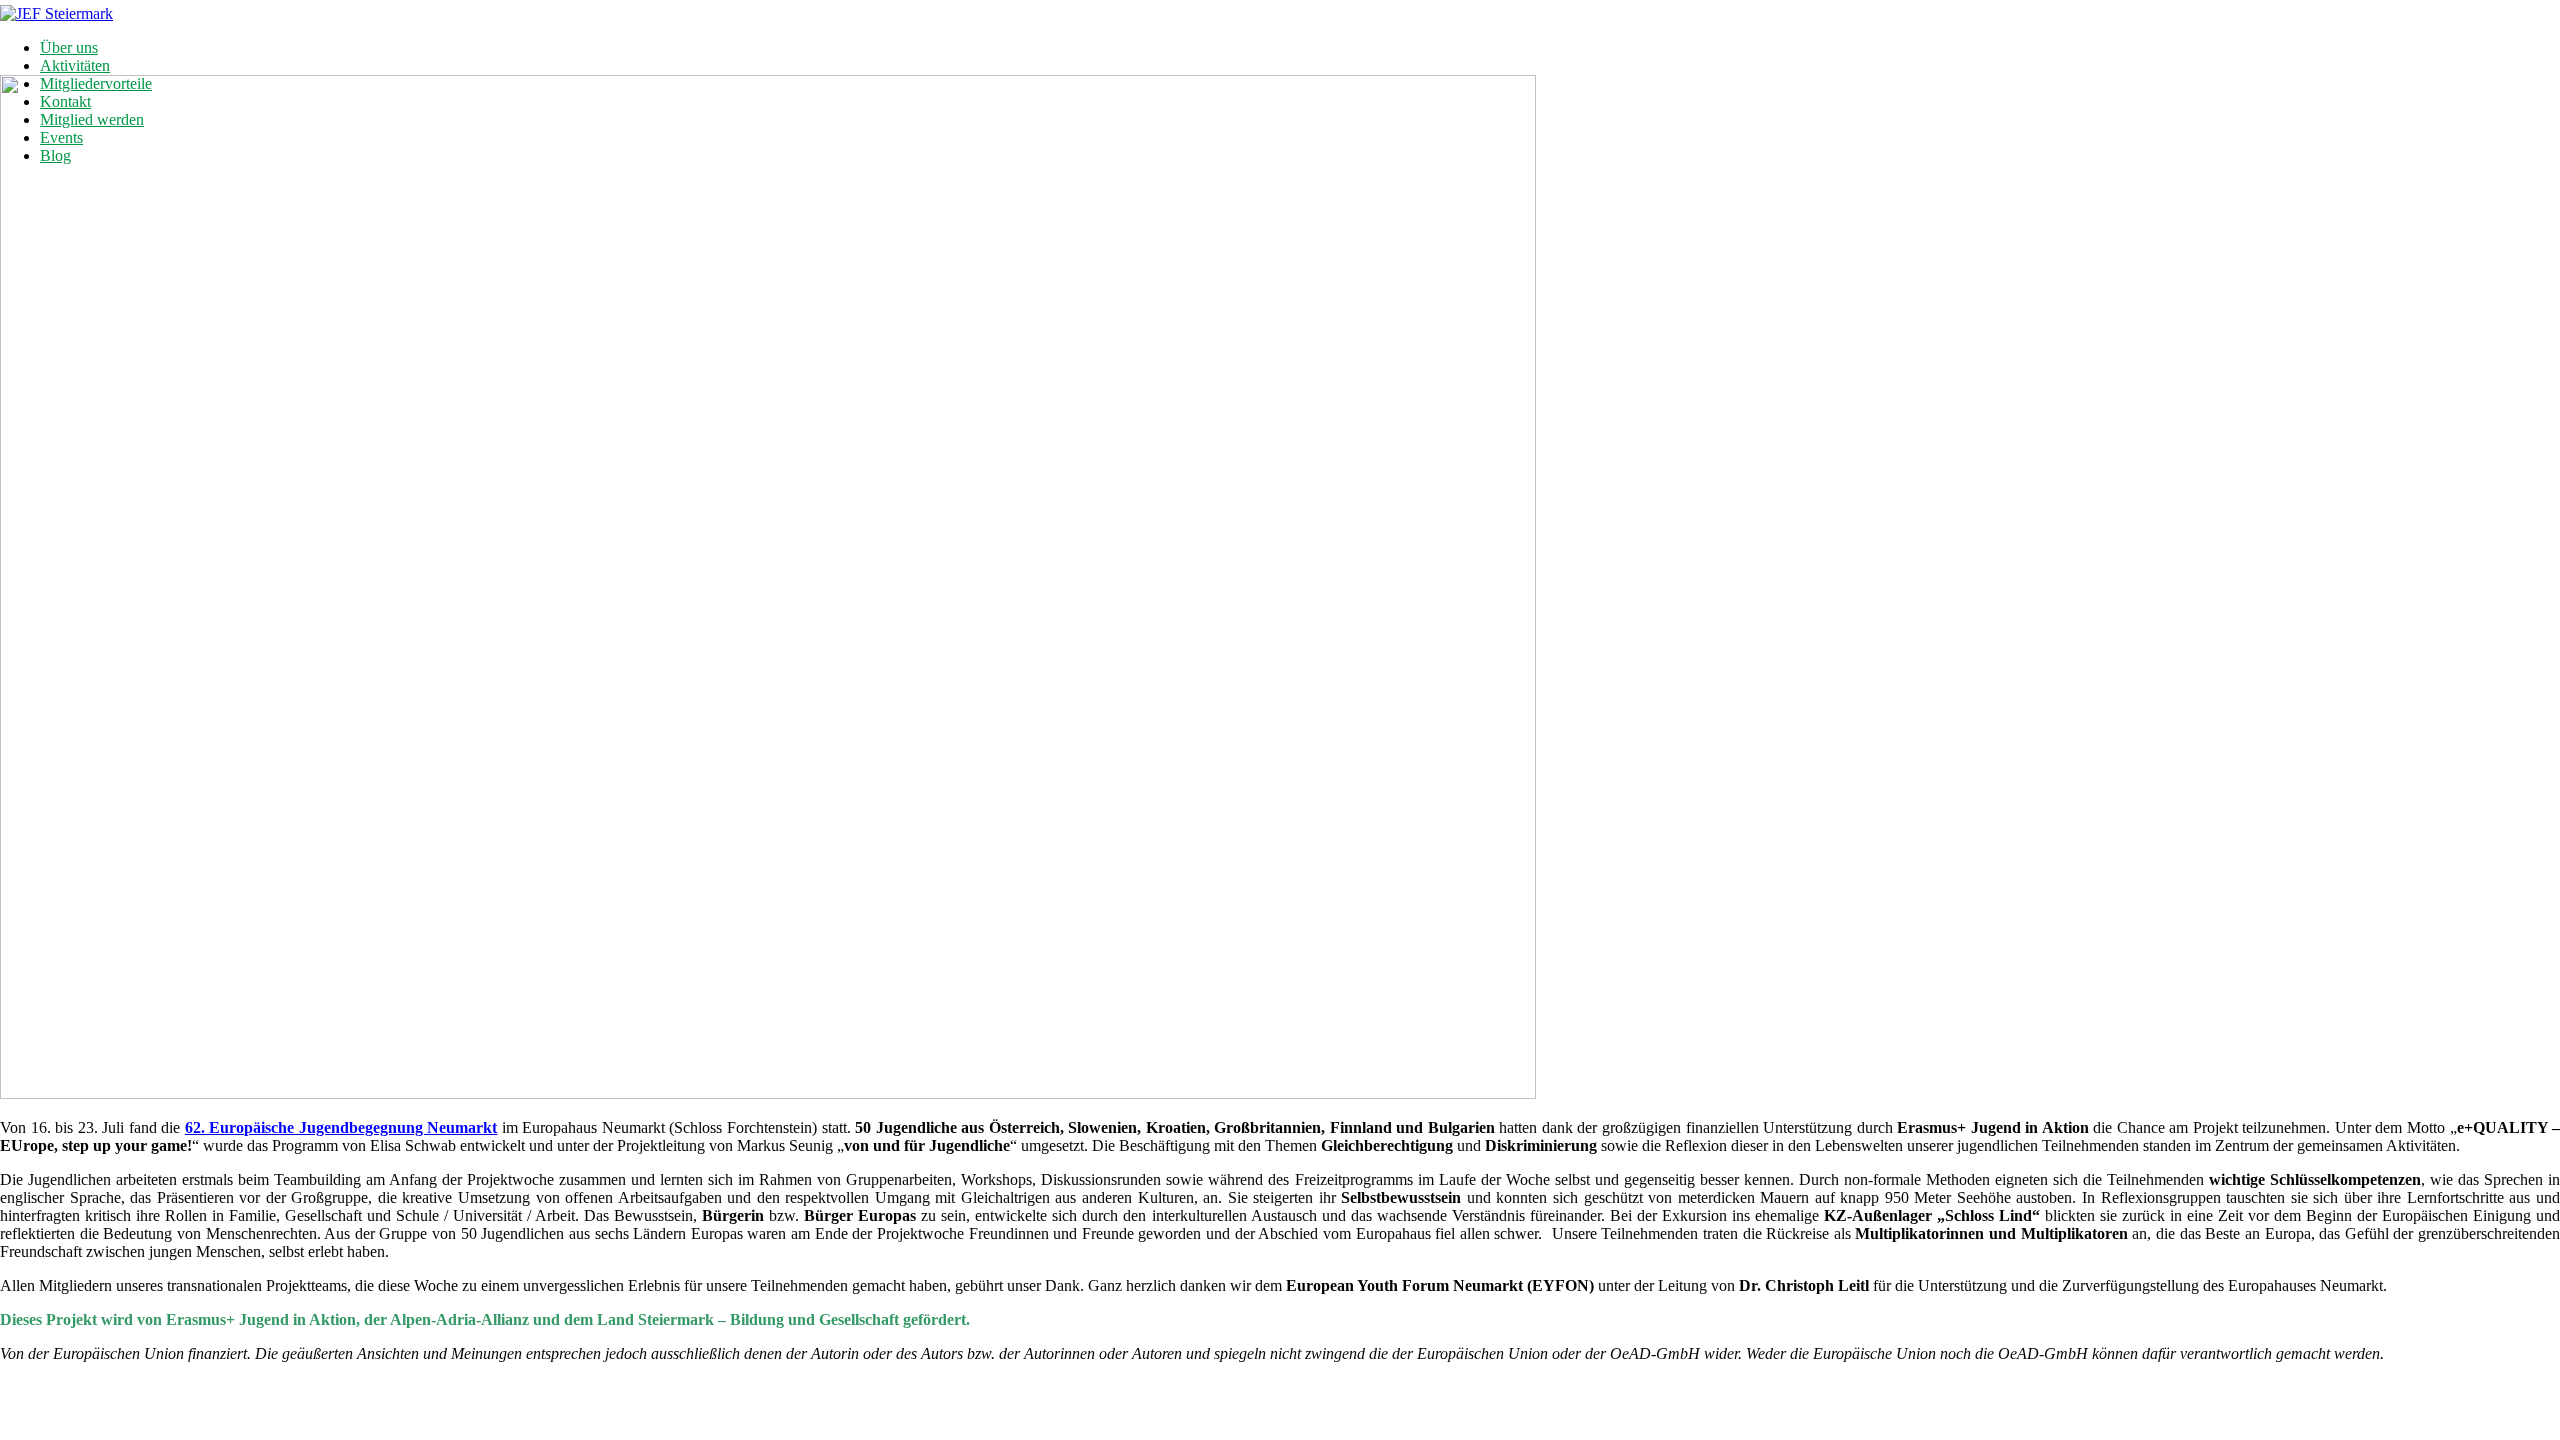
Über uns (69, 47)
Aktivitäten (75, 65)
